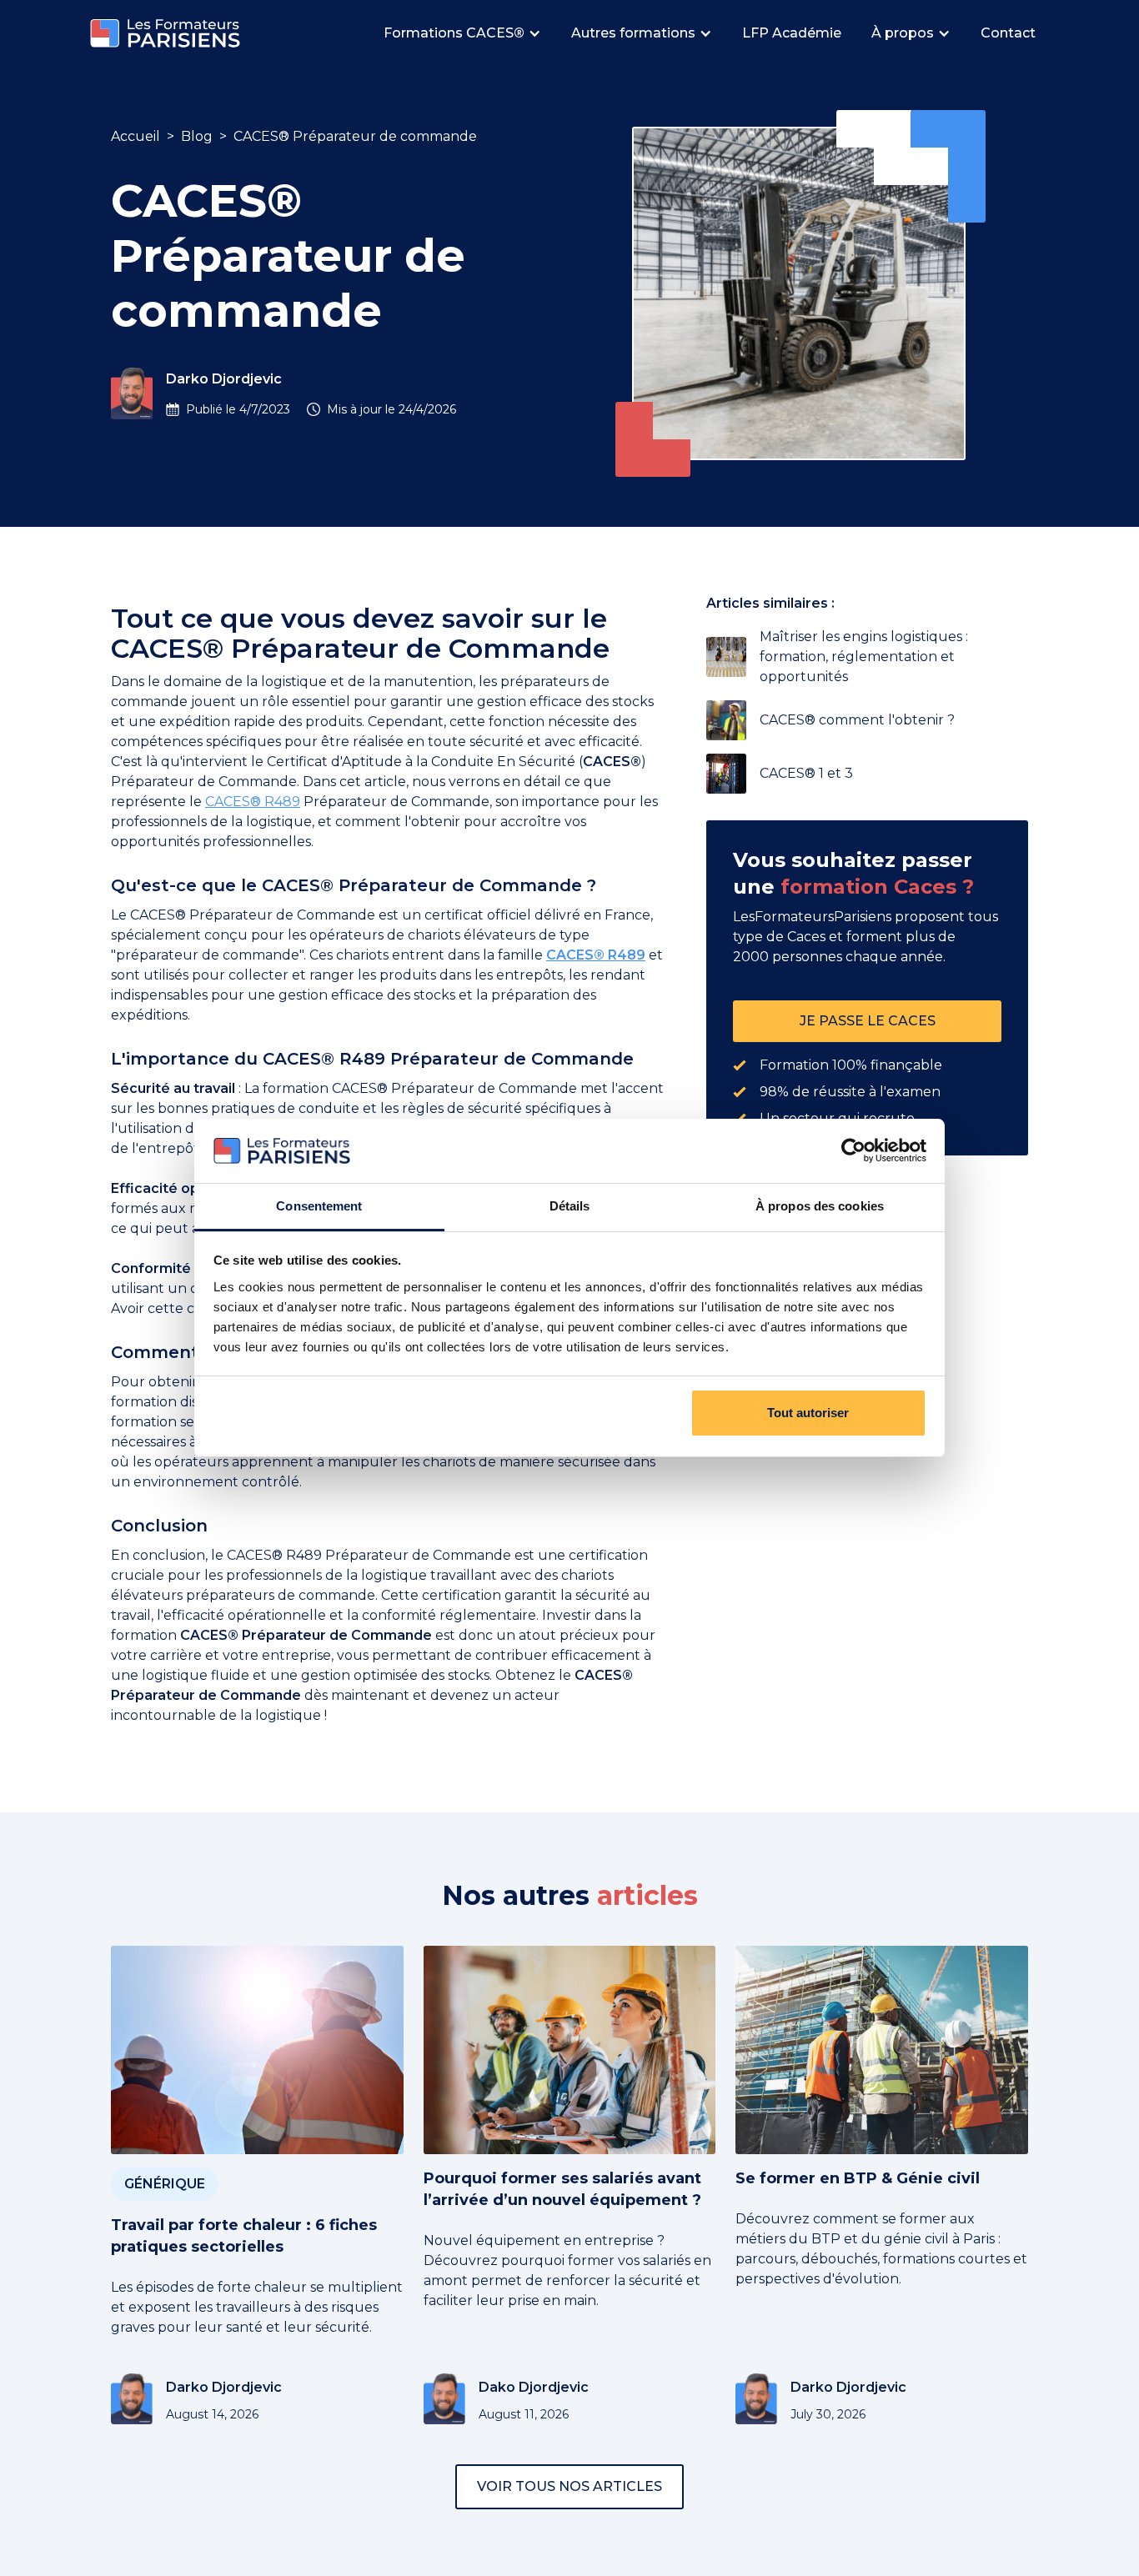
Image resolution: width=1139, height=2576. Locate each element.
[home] (165, 34)
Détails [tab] (570, 1206)
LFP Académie (792, 33)
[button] (464, 33)
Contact (1008, 33)
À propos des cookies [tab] (820, 1206)
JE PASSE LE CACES (868, 1021)
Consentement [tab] (319, 1206)
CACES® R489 (253, 802)
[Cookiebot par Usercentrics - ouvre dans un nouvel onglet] (853, 1151)
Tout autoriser (808, 1413)
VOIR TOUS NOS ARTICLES (569, 2486)
